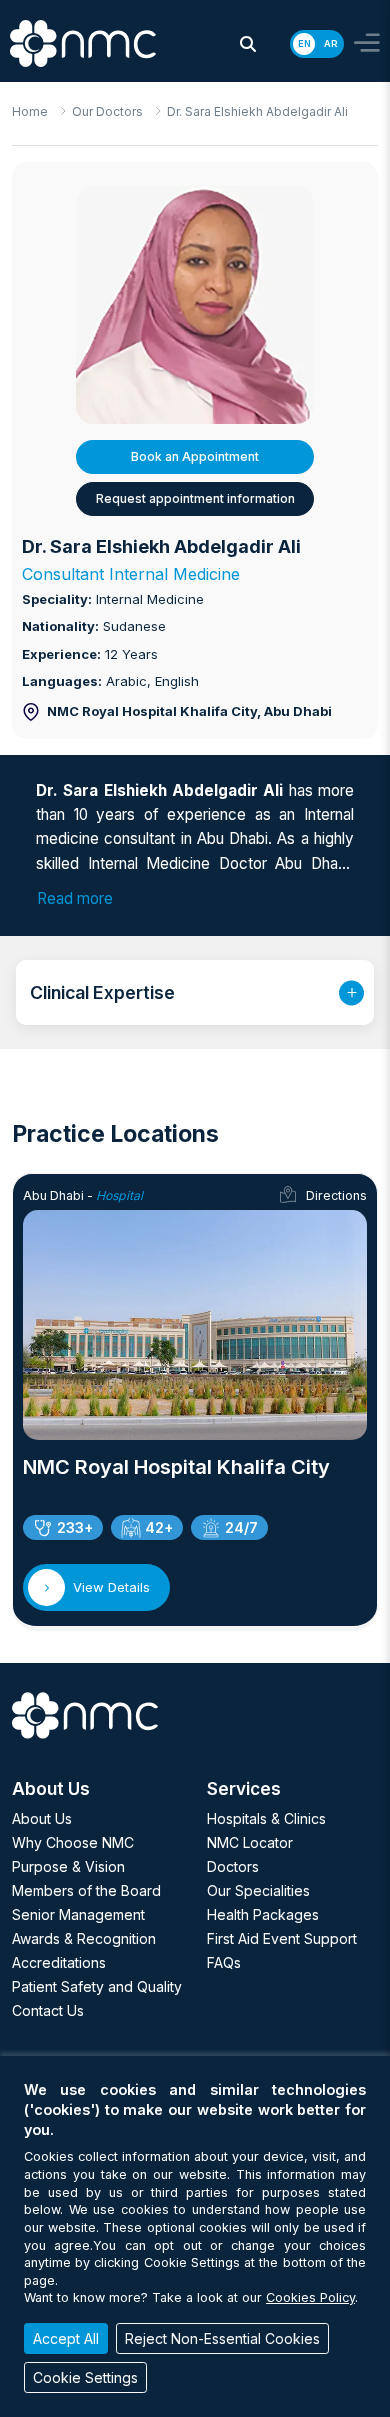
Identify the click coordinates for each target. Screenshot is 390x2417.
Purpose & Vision (68, 1866)
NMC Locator (250, 1842)
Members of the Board (86, 1890)
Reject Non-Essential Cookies (222, 2338)
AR (330, 43)
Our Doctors (107, 111)
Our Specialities (258, 1890)
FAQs (224, 1962)
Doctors (233, 1866)
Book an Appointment (195, 456)
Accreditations (59, 1962)
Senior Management (78, 1914)
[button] (248, 44)
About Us (42, 1818)
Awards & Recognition (84, 1938)
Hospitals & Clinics (266, 1818)
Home (30, 111)
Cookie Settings (85, 2377)
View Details (111, 1587)
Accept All (66, 2338)
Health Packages (263, 1914)
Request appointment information (195, 498)
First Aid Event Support (282, 1938)
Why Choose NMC (73, 1842)
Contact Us (48, 2010)
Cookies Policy (310, 2297)
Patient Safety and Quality (97, 1986)
